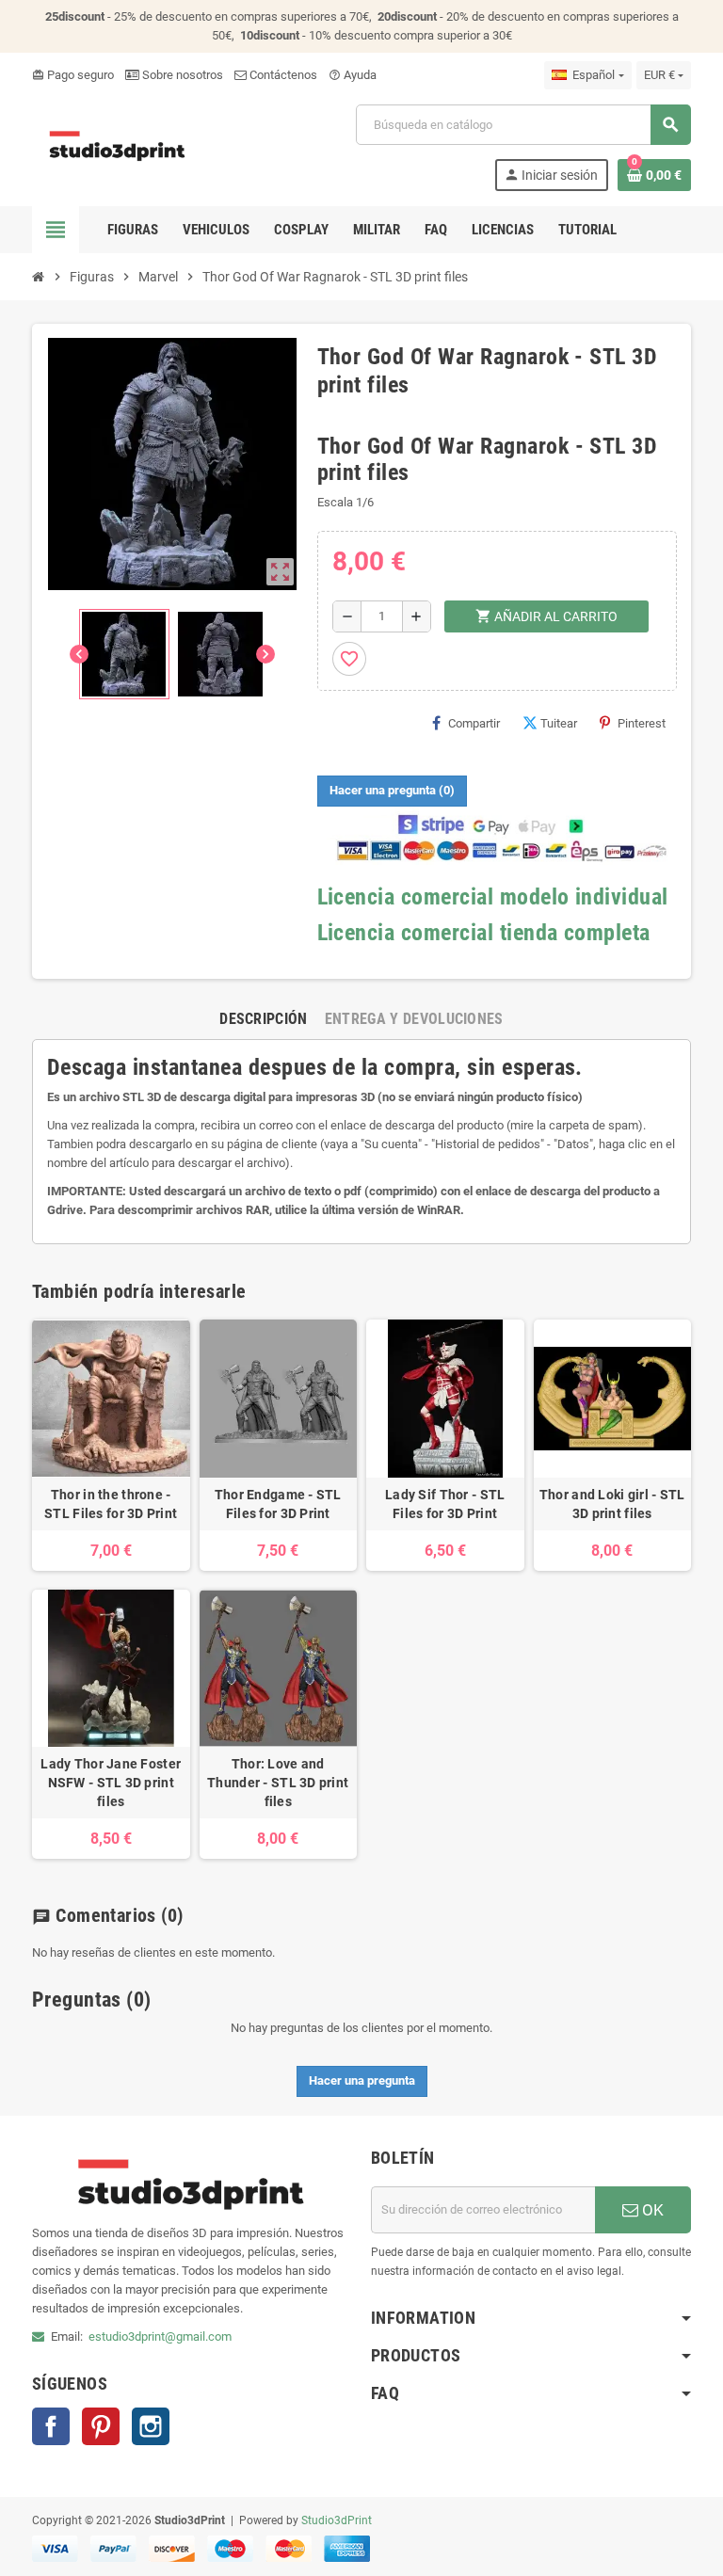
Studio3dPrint (337, 2520)
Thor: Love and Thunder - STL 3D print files (278, 1783)
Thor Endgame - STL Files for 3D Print (278, 1504)
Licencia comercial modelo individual (493, 897)
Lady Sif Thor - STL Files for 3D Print (445, 1504)
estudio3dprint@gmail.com (160, 2336)
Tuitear (559, 723)
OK (651, 2210)
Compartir (474, 723)
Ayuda (353, 75)
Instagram (151, 2426)
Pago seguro (73, 75)
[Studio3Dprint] (118, 146)
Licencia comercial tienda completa (484, 933)
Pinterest (642, 723)
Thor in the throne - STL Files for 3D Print (111, 1504)
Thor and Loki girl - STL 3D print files (612, 1504)
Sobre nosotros (181, 75)
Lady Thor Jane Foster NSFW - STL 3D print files (111, 1783)
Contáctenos (282, 75)
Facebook (51, 2426)
